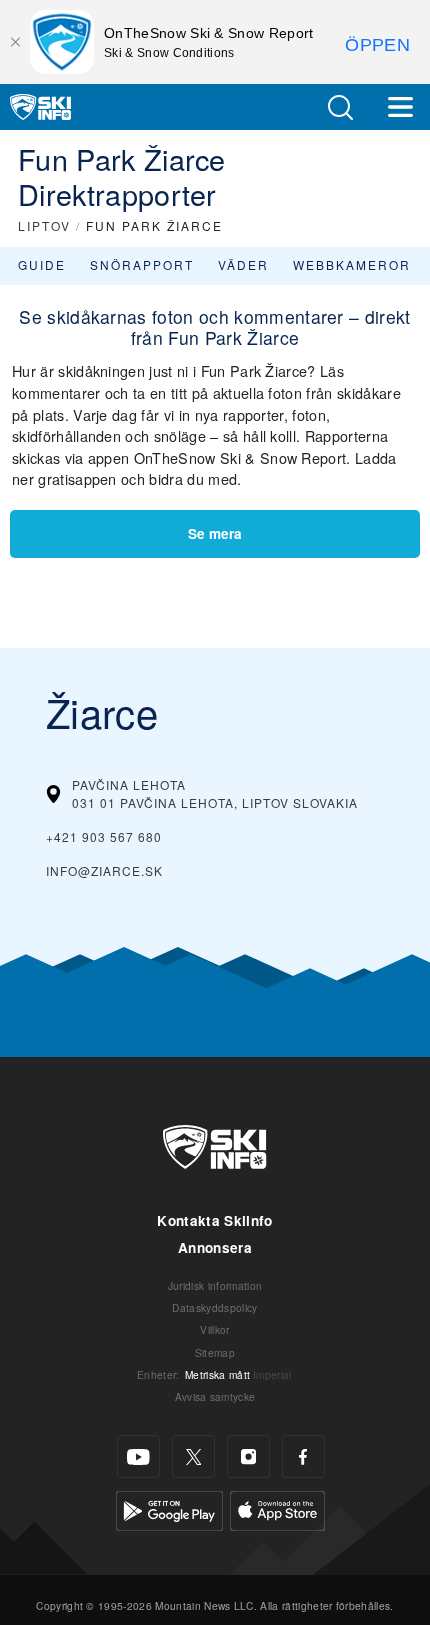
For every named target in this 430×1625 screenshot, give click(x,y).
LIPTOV (44, 225)
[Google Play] (169, 1508)
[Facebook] (303, 1456)
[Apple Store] (277, 1508)
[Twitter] (193, 1456)
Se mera (215, 533)
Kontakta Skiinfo (214, 1220)
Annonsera (215, 1247)
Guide (42, 264)
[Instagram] (248, 1456)
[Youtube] (138, 1456)
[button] (340, 107)
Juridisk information (215, 1285)
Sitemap (215, 1352)
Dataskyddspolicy (214, 1307)
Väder (243, 264)
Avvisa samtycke (215, 1396)
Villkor (214, 1329)
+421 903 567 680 (104, 836)
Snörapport (142, 264)
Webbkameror (352, 264)
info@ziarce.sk (104, 870)
